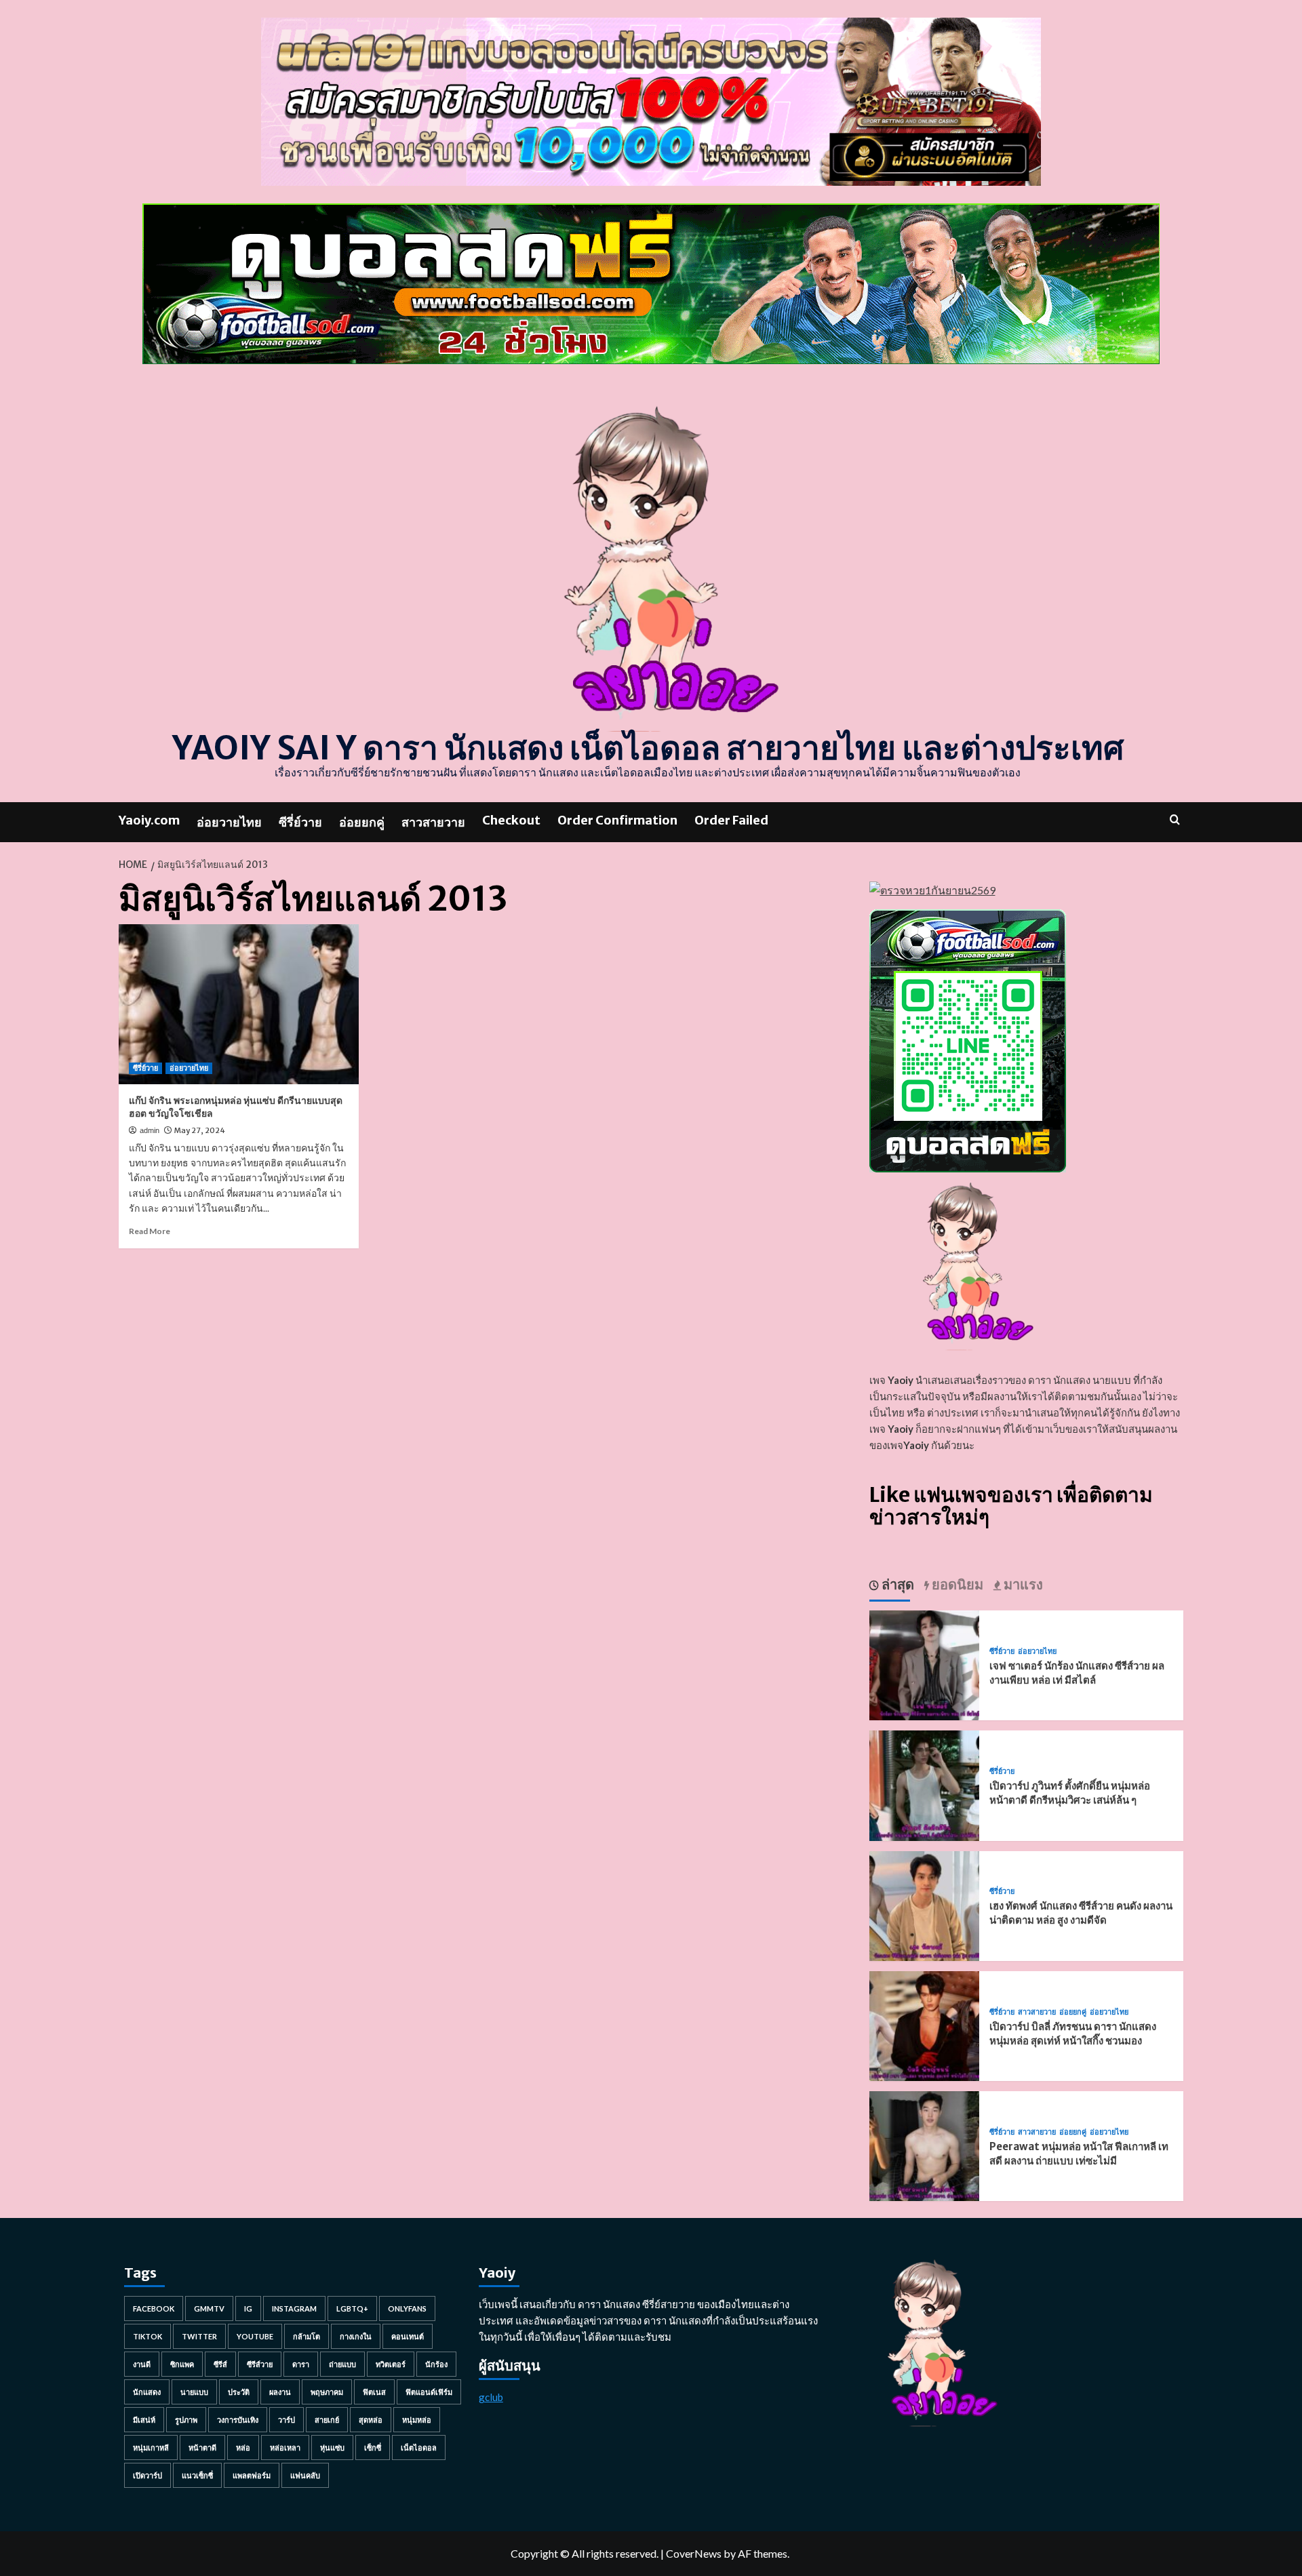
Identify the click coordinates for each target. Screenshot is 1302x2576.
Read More (150, 1231)
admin (150, 1130)
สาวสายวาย (433, 822)
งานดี (142, 2364)
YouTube (255, 2336)
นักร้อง (436, 2364)
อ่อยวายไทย (229, 822)
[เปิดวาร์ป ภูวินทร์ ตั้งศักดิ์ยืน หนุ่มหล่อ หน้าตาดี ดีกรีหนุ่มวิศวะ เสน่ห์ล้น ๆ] (924, 1784)
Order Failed (731, 820)
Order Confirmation (617, 820)
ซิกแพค (182, 2364)
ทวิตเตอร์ (391, 2364)
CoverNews (694, 2553)
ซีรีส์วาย (260, 2364)
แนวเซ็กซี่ (197, 2475)
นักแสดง (147, 2392)
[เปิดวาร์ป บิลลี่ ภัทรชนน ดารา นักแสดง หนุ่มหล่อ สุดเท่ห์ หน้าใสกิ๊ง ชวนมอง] (924, 2024)
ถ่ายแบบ (342, 2364)
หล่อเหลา (285, 2448)
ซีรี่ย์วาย (300, 822)
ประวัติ (239, 2392)
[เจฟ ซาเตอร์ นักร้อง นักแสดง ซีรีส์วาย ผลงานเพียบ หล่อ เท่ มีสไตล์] (924, 1664)
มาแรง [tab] (1022, 1584)
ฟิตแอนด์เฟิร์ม (429, 2392)
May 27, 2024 (200, 1130)
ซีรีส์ (220, 2364)
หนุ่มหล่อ (417, 2420)
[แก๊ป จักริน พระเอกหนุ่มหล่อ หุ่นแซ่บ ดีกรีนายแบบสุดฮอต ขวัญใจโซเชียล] (239, 1004)
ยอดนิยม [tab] (956, 1584)
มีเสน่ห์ (144, 2420)
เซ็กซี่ (373, 2448)
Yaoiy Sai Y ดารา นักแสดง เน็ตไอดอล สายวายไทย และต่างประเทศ (648, 748)
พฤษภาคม (327, 2392)
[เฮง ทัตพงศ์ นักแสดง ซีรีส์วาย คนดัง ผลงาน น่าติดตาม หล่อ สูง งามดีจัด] (924, 1904)
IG (248, 2309)
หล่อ (243, 2448)
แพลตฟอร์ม (252, 2475)
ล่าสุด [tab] (896, 1584)
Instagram (294, 2309)
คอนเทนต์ (408, 2336)
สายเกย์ (327, 2420)
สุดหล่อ (371, 2420)
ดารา (301, 2364)
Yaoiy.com (149, 820)
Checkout (511, 820)
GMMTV (209, 2309)
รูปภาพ (186, 2420)
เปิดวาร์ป (147, 2475)
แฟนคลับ (305, 2475)
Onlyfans (407, 2309)
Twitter (199, 2336)
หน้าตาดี (202, 2448)
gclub (491, 2397)
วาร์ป (287, 2420)
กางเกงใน (356, 2336)
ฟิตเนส (374, 2392)
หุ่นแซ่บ (332, 2448)
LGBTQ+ (352, 2309)
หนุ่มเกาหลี (151, 2448)
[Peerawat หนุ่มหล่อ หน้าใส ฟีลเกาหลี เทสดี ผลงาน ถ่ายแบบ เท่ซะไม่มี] (924, 2144)
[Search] (1175, 819)
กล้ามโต (307, 2336)
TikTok (147, 2336)
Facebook (154, 2309)
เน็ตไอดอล (419, 2448)
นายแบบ (194, 2392)
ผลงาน (280, 2392)
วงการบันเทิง (238, 2420)
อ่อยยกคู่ (362, 822)
